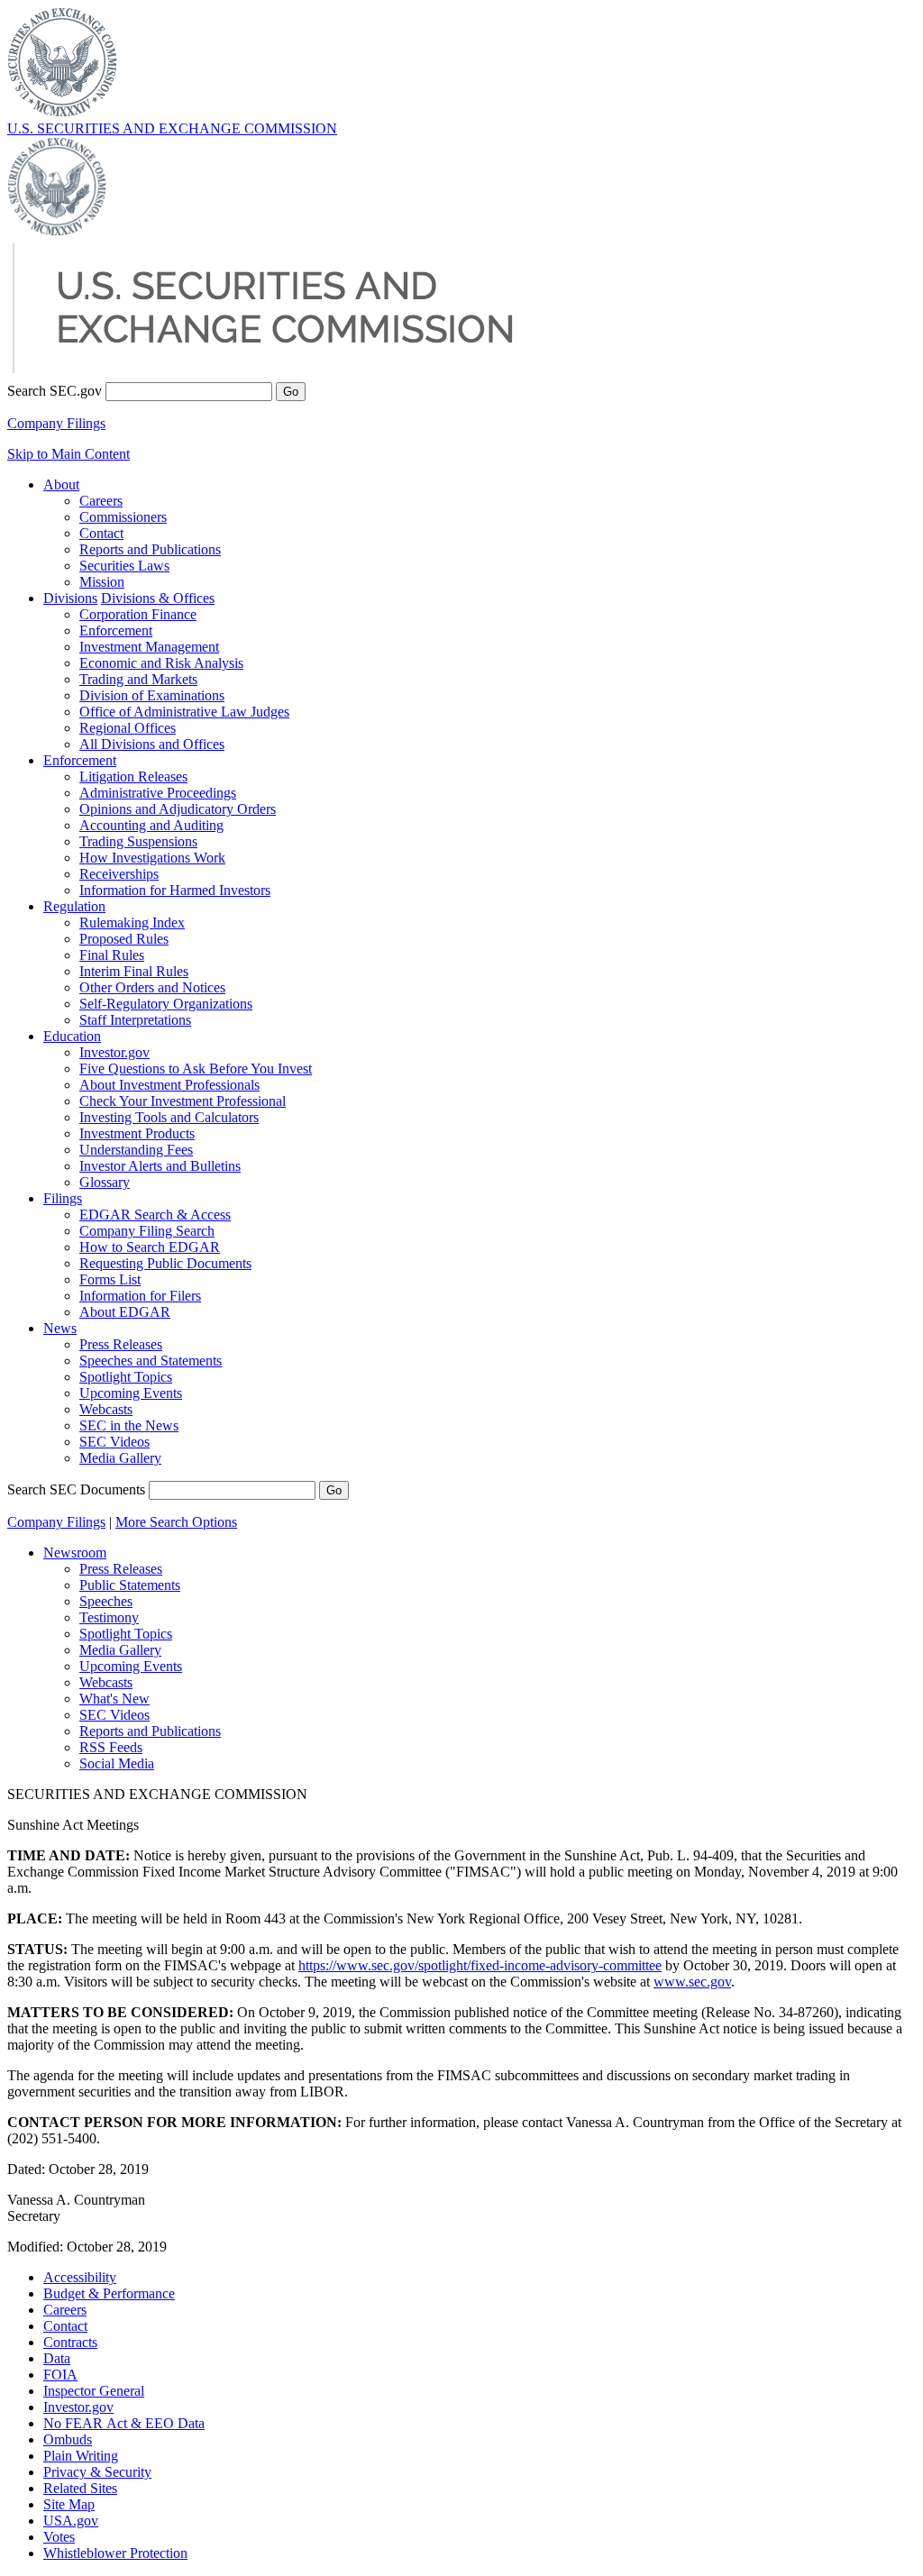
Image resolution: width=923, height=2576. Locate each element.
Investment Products (137, 1133)
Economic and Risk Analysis (161, 663)
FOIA (60, 2375)
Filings (63, 1198)
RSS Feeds (111, 1747)
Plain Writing (81, 2456)
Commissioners (123, 517)
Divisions (70, 598)
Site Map (69, 2504)
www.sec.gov (692, 1982)
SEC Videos (114, 1442)
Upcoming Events (131, 1393)
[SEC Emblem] (62, 112)
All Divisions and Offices (152, 744)
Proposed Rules (124, 939)
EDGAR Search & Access (155, 1215)
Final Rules (112, 955)
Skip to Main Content (69, 454)
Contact (101, 533)
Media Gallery (120, 1458)
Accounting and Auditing (151, 825)
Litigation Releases (133, 776)
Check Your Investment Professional (183, 1101)
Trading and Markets (138, 679)
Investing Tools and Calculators (169, 1117)
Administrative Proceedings (158, 793)
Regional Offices (128, 728)
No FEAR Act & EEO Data (124, 2423)
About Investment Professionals (169, 1085)
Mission (102, 582)
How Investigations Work (152, 858)
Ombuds (68, 2439)
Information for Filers (140, 1296)
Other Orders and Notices (152, 987)
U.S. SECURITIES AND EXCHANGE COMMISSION (172, 128)
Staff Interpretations (135, 1020)
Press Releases (121, 1344)
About (61, 484)
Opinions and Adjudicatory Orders (178, 809)
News (60, 1328)
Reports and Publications (150, 549)
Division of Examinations (152, 695)
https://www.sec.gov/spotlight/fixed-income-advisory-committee (480, 1965)
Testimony (109, 1617)
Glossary (105, 1182)
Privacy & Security (97, 2472)
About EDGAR (125, 1312)
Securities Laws (124, 566)
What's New (114, 1699)
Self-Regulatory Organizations (166, 1004)
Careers (101, 501)
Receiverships (119, 874)
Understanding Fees (136, 1150)
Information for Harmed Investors (175, 890)
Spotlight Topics (126, 1377)
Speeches (106, 1601)
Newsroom (75, 1553)
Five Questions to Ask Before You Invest (196, 1069)
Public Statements (130, 1585)
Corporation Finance (138, 614)
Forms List (110, 1279)
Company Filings (56, 423)
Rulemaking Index (132, 923)
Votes (59, 2537)
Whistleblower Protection (115, 2553)
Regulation (74, 906)
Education (72, 1036)
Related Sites (80, 2488)
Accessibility (80, 2277)
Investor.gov (114, 1052)
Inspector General (94, 2391)
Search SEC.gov (55, 391)
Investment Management (149, 647)
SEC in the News (129, 1425)
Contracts (70, 2342)
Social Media (117, 1763)
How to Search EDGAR (150, 1247)
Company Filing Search (147, 1231)
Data (57, 2358)
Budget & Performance (109, 2293)
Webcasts (106, 1409)
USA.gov (71, 2521)
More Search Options (176, 1522)
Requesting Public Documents (165, 1263)
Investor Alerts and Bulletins (160, 1166)
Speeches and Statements (151, 1361)
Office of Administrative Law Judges (184, 712)
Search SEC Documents (76, 1489)
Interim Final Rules (134, 971)
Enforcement (116, 630)
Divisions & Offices (158, 598)
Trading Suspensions (138, 841)
